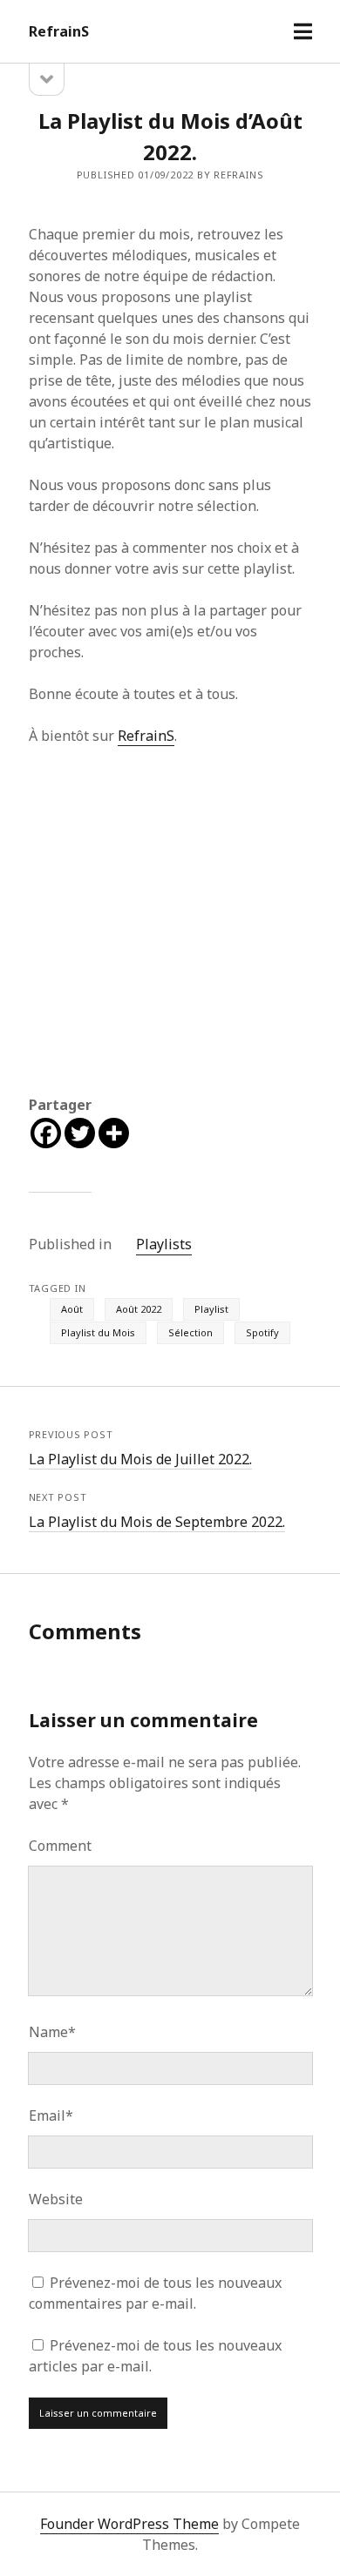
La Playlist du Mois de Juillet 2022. (140, 1459)
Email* (51, 2115)
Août (72, 1309)
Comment (60, 1846)
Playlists (164, 1244)
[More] (114, 1133)
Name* (52, 2032)
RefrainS (59, 31)
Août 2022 (139, 1309)
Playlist (211, 1309)
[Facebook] (46, 1133)
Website (56, 2199)
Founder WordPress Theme (129, 2524)
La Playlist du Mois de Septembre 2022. (157, 1522)
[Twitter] (80, 1133)
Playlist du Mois (98, 1332)
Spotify (262, 1332)
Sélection (190, 1332)
